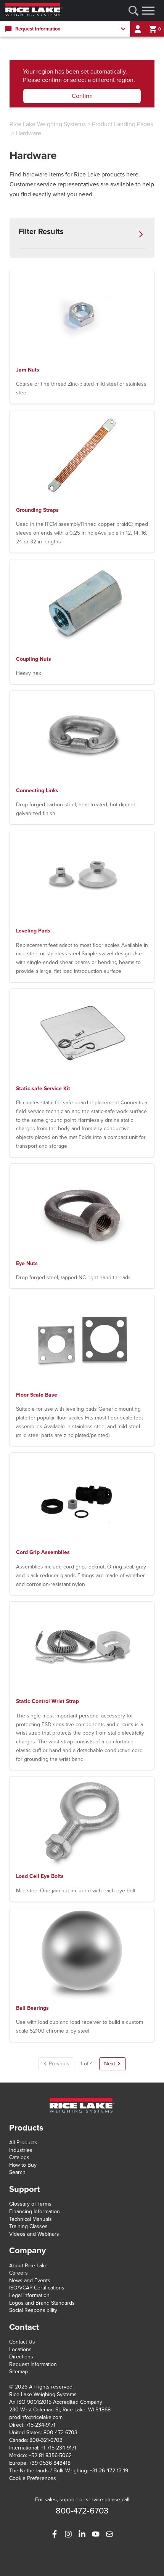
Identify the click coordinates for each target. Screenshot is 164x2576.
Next (110, 2064)
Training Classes (28, 2226)
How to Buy (23, 2165)
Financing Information (35, 2212)
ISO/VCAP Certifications (37, 2288)
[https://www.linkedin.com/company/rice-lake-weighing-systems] (82, 2534)
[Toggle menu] (148, 11)
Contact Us (22, 2342)
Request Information (33, 2364)
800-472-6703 (60, 2433)
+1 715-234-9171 (59, 2448)
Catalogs (19, 2157)
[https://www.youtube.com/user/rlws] (96, 2534)
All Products (23, 2143)
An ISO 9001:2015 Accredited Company (56, 2402)
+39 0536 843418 (50, 2463)
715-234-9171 (41, 2425)
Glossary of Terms (30, 2204)
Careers (18, 2273)
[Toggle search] (133, 11)
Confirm (82, 96)
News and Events (30, 2280)
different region (113, 80)
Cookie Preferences (33, 2478)
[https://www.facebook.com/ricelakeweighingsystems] (55, 2534)
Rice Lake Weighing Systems (48, 124)
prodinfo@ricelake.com (36, 2417)
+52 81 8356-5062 (50, 2455)
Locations (20, 2349)
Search (17, 2172)
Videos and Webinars (34, 2234)
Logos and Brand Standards (42, 2303)
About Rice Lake (28, 2266)
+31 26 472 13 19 (109, 2471)
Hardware (28, 133)
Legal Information (29, 2295)
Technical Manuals (31, 2219)
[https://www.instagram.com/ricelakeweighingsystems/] (68, 2534)
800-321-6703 (46, 2440)
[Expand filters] (141, 234)
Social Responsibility (33, 2310)
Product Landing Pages (122, 124)
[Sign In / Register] (138, 29)
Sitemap (18, 2372)
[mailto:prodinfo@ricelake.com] (109, 2534)
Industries (21, 2150)
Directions (21, 2357)
